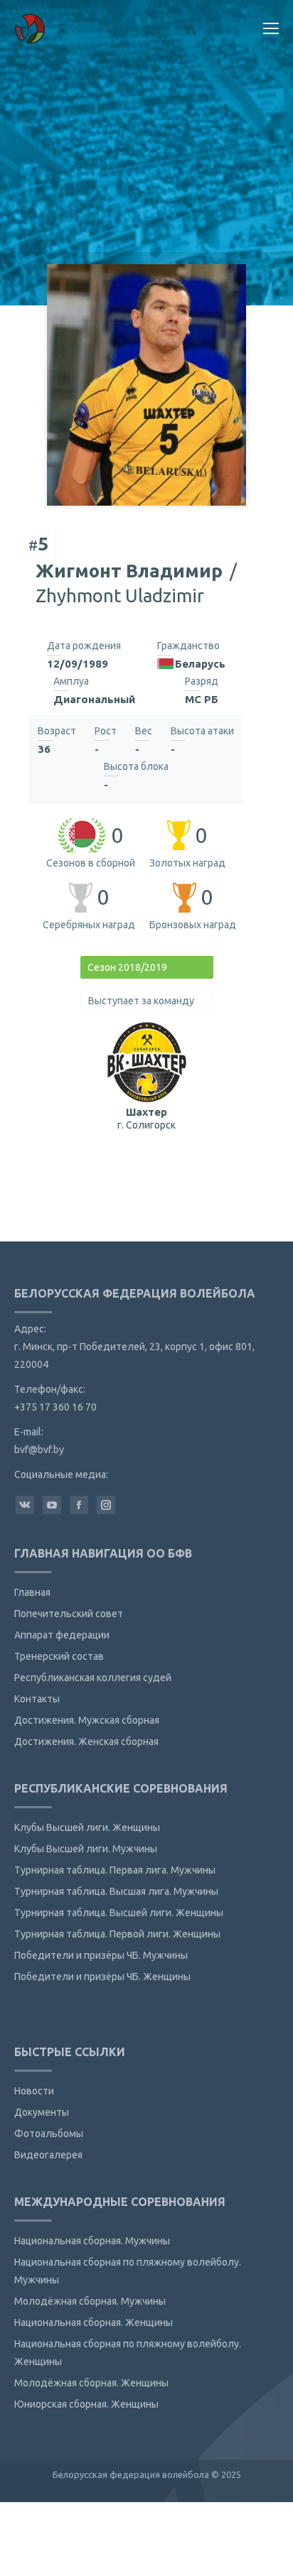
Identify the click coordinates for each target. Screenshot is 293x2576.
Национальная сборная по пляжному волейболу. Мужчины (128, 2271)
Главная (32, 1592)
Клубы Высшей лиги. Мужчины (86, 1849)
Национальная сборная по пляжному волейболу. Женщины (128, 2353)
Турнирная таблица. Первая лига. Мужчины (115, 1870)
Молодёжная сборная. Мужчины (90, 2301)
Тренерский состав (59, 1656)
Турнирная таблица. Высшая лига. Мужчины (116, 1891)
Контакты (37, 1699)
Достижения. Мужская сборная (87, 1720)
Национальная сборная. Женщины (94, 2322)
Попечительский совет (69, 1614)
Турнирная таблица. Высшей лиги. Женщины (119, 1913)
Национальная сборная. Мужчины (92, 2241)
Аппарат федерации (62, 1635)
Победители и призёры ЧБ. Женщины (102, 1977)
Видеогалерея (48, 2155)
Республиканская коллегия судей (93, 1678)
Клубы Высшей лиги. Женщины (87, 1827)
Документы (42, 2112)
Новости (34, 2091)
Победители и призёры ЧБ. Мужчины (101, 1955)
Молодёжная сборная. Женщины (91, 2383)
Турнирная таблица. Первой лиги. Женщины (117, 1934)
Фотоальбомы (49, 2134)
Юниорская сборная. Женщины (86, 2404)
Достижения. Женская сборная (86, 1741)
